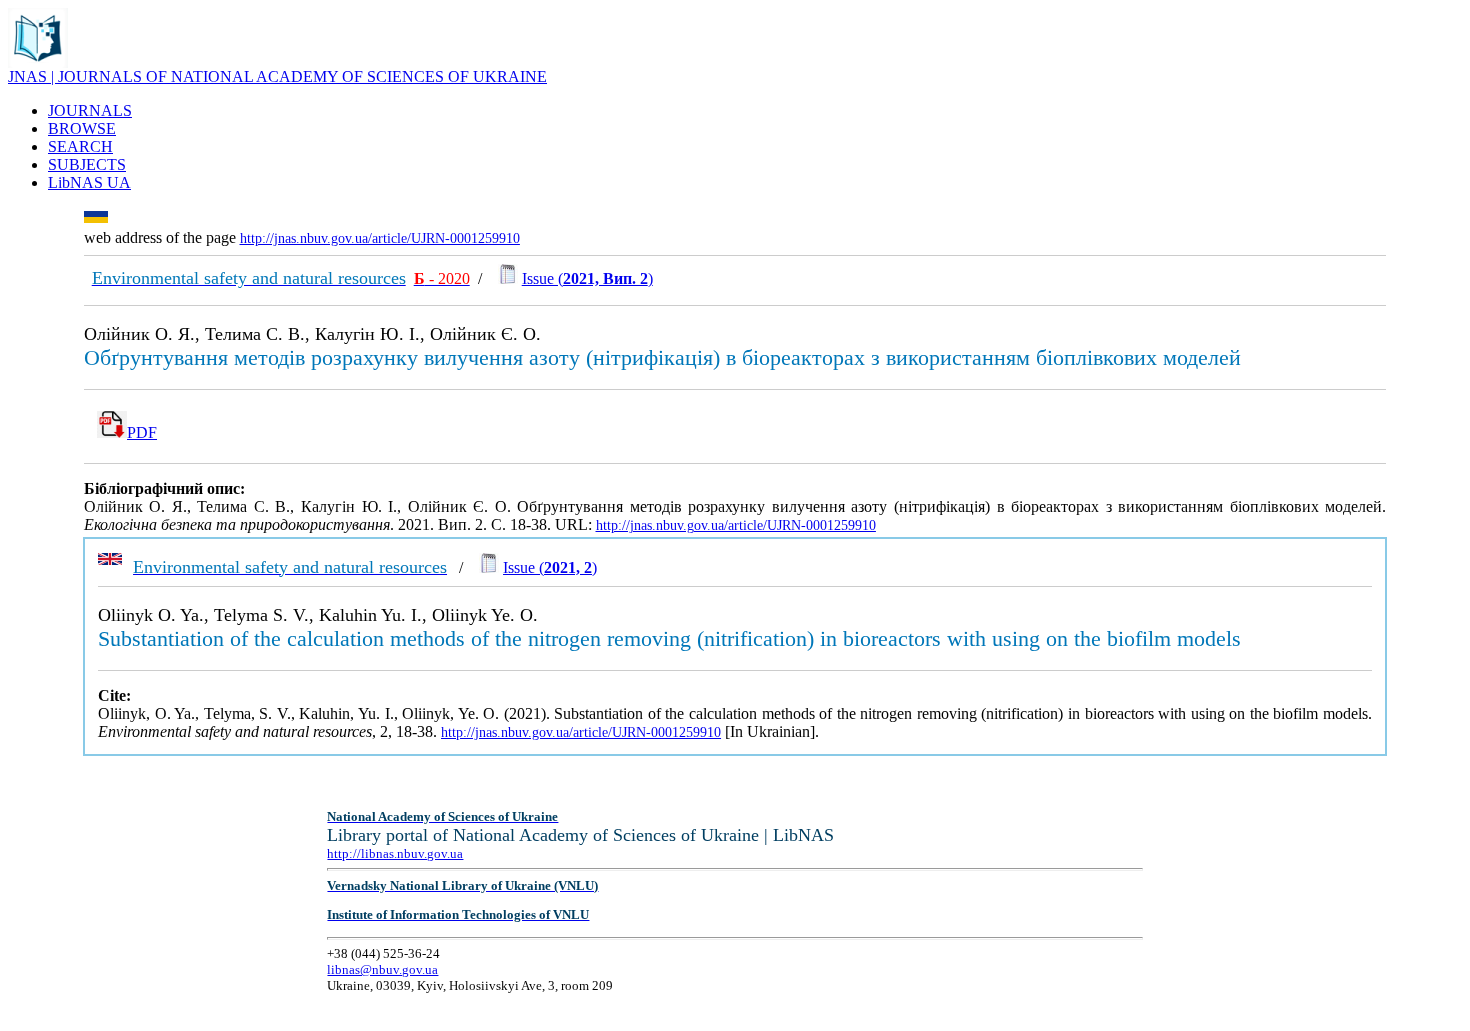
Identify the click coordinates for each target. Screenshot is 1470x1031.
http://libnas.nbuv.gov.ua (395, 853)
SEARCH (80, 146)
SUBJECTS (87, 164)
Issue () (587, 278)
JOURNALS (90, 110)
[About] (38, 62)
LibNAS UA (89, 182)
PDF (142, 432)
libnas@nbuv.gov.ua (382, 969)
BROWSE (82, 128)
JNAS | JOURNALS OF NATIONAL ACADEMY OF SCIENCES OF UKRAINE (277, 76)
